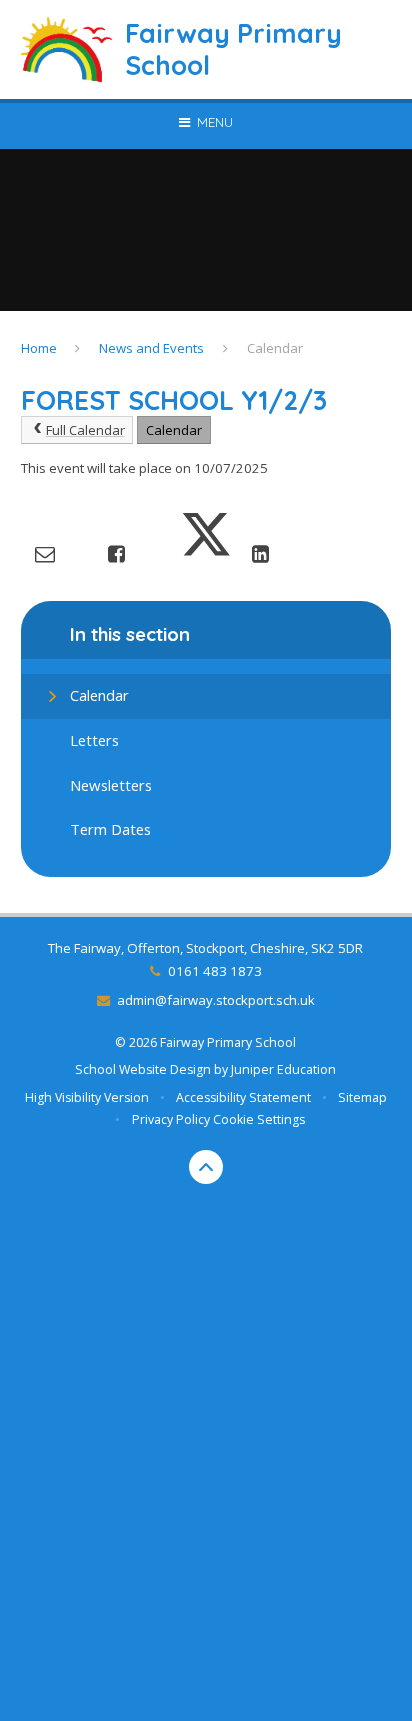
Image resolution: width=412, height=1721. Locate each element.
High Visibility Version (87, 1097)
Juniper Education (283, 1069)
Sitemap (362, 1097)
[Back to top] (206, 1167)
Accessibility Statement (243, 1097)
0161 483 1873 (214, 971)
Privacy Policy (171, 1119)
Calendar (275, 348)
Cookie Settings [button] (259, 1119)
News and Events (151, 348)
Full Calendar (85, 430)
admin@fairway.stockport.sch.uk (216, 1000)
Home (39, 348)
